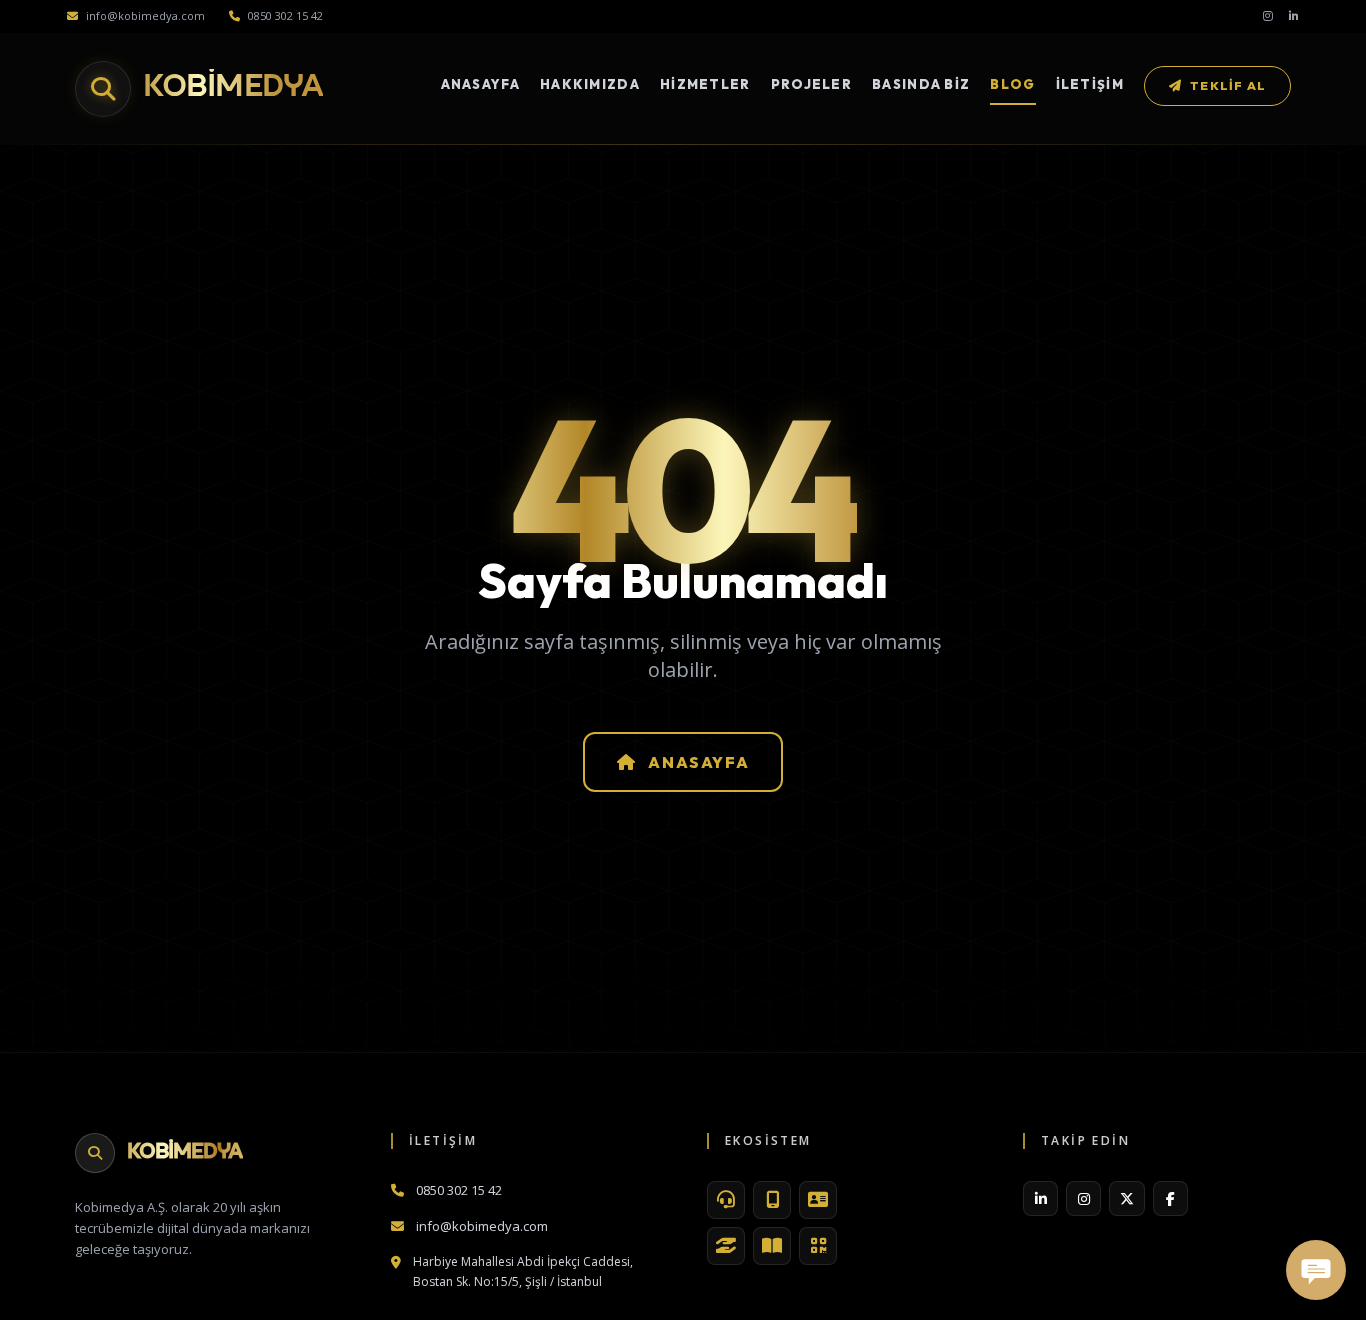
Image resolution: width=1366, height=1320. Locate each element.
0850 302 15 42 (285, 15)
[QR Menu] (818, 1246)
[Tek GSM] (772, 1200)
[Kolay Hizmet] (726, 1246)
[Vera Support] (726, 1200)
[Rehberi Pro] (772, 1246)
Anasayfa (480, 84)
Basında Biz (921, 84)
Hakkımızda (590, 84)
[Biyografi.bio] (818, 1200)
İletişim (1090, 84)
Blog (1012, 84)
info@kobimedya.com (145, 15)
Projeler (811, 84)
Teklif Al (1228, 85)
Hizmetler (705, 84)
